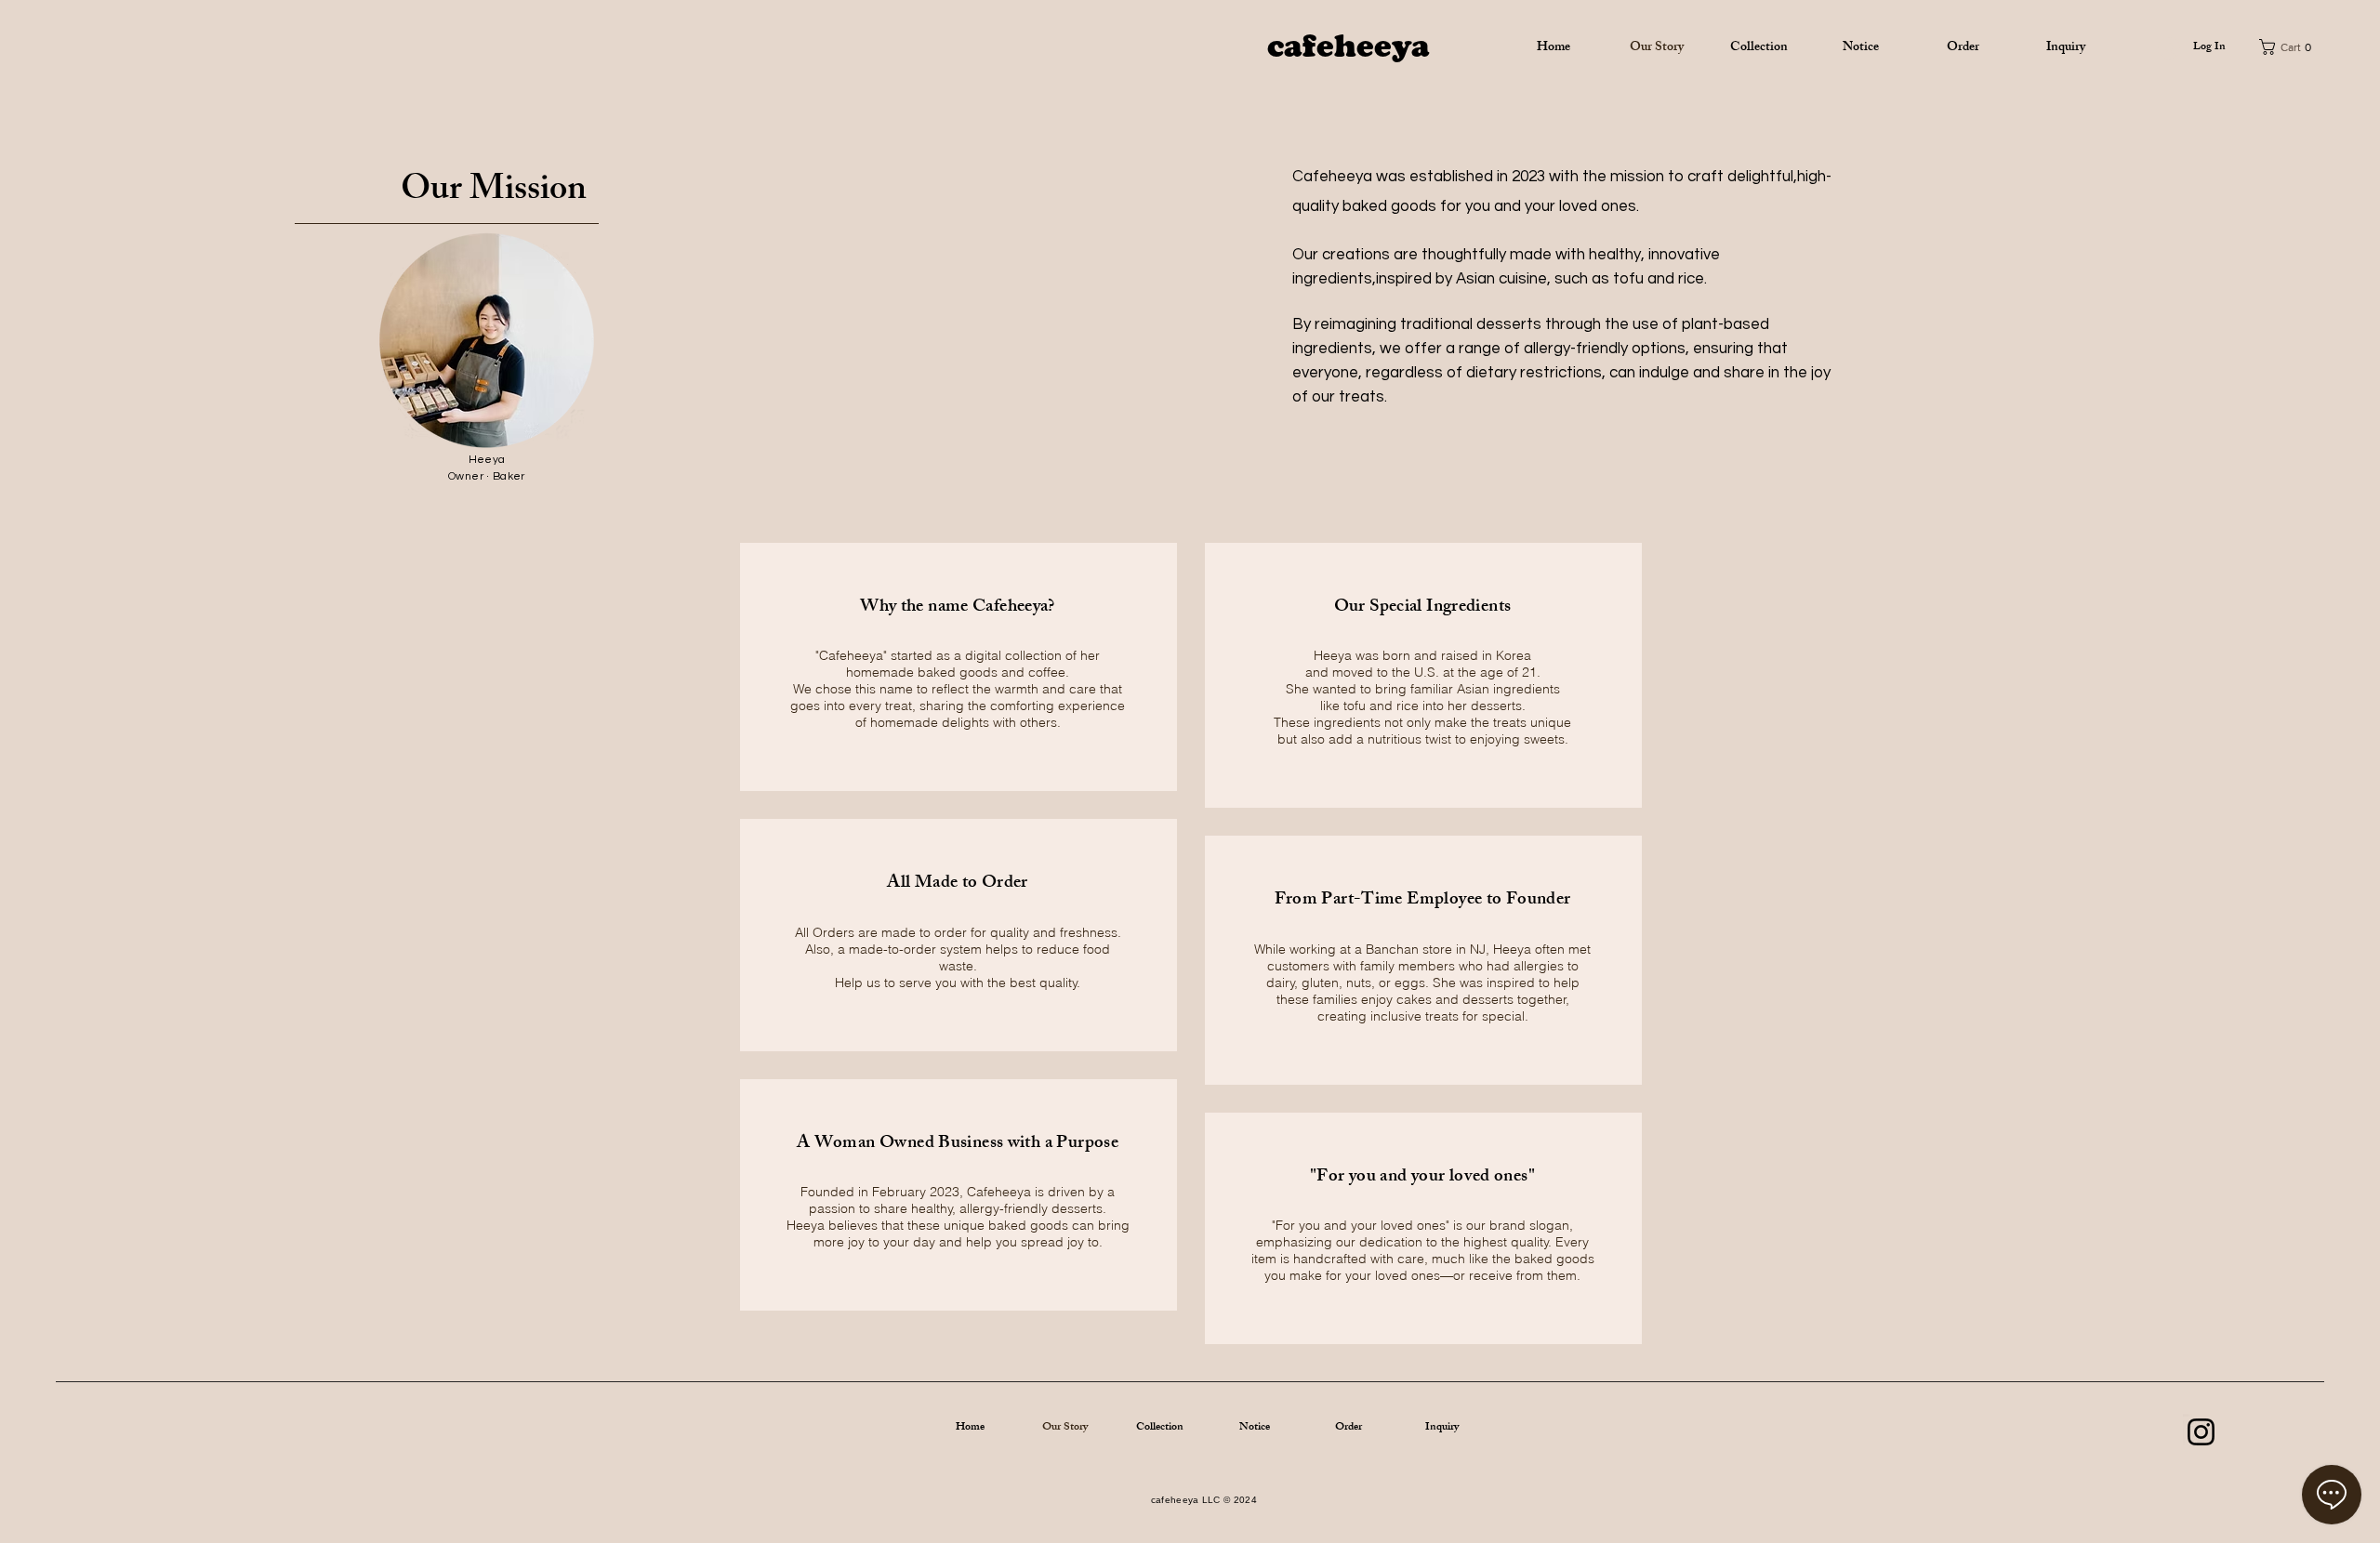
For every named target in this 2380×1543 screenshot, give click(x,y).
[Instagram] (2201, 1432)
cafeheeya (1349, 46)
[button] (2294, 47)
